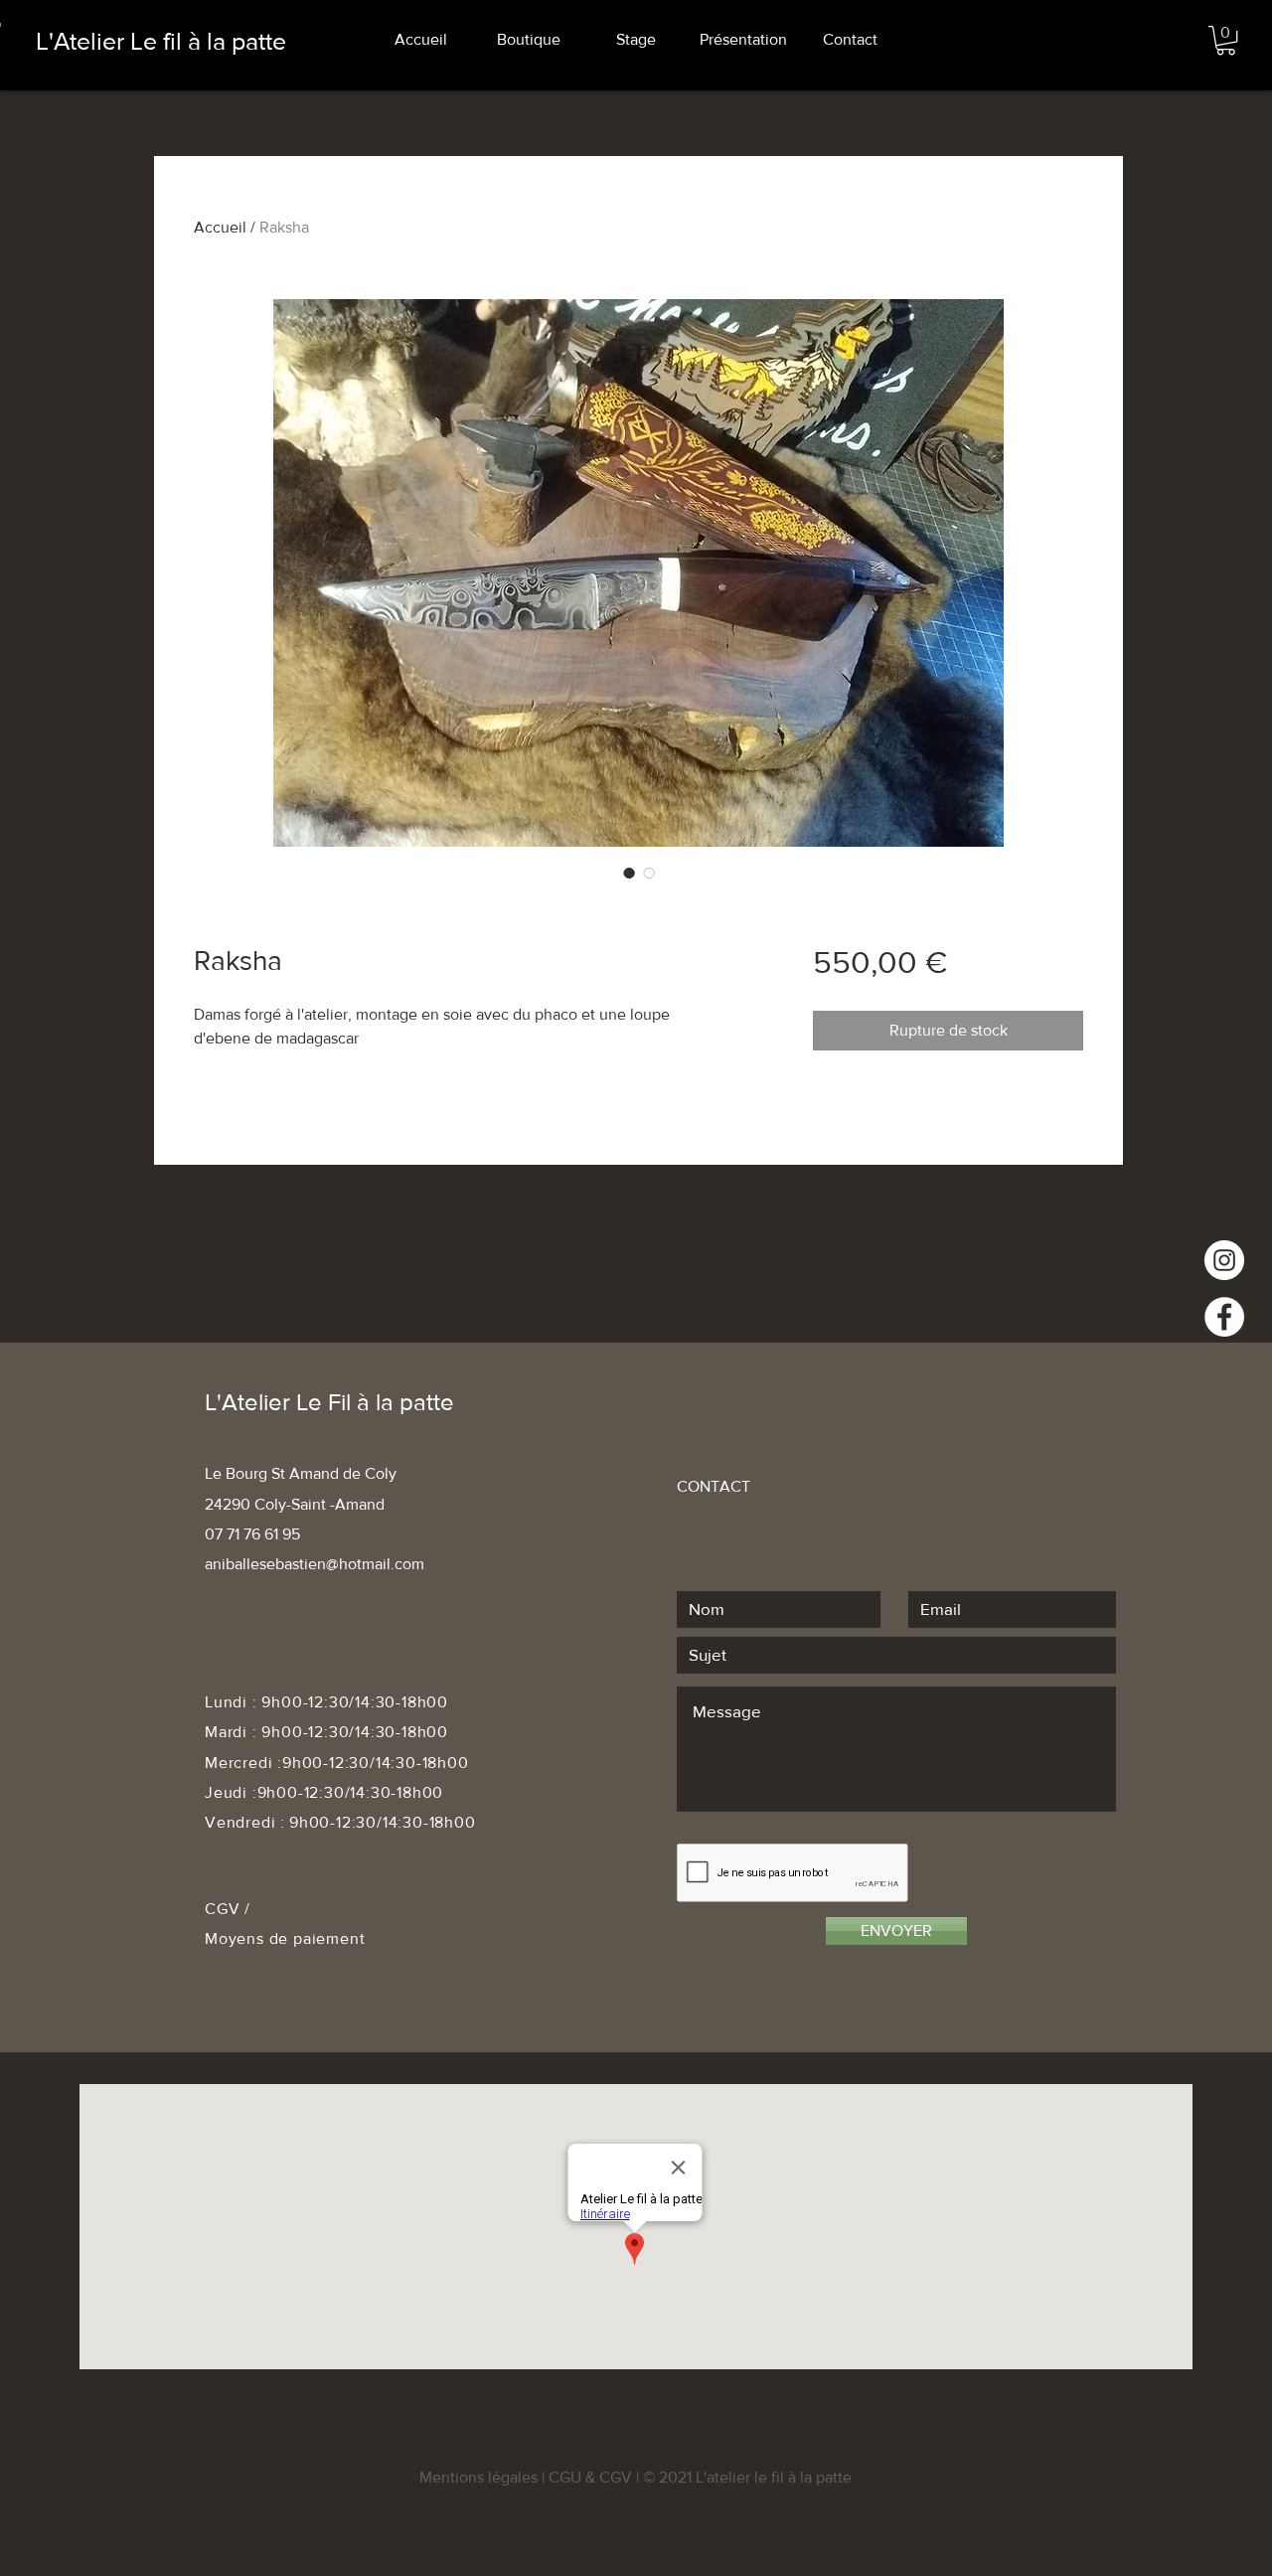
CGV (225, 1909)
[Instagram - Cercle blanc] (1224, 1260)
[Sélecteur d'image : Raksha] (629, 873)
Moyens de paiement (285, 1938)
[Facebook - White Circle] (1224, 1317)
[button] (1226, 40)
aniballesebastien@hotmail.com (315, 1564)
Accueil (220, 227)
